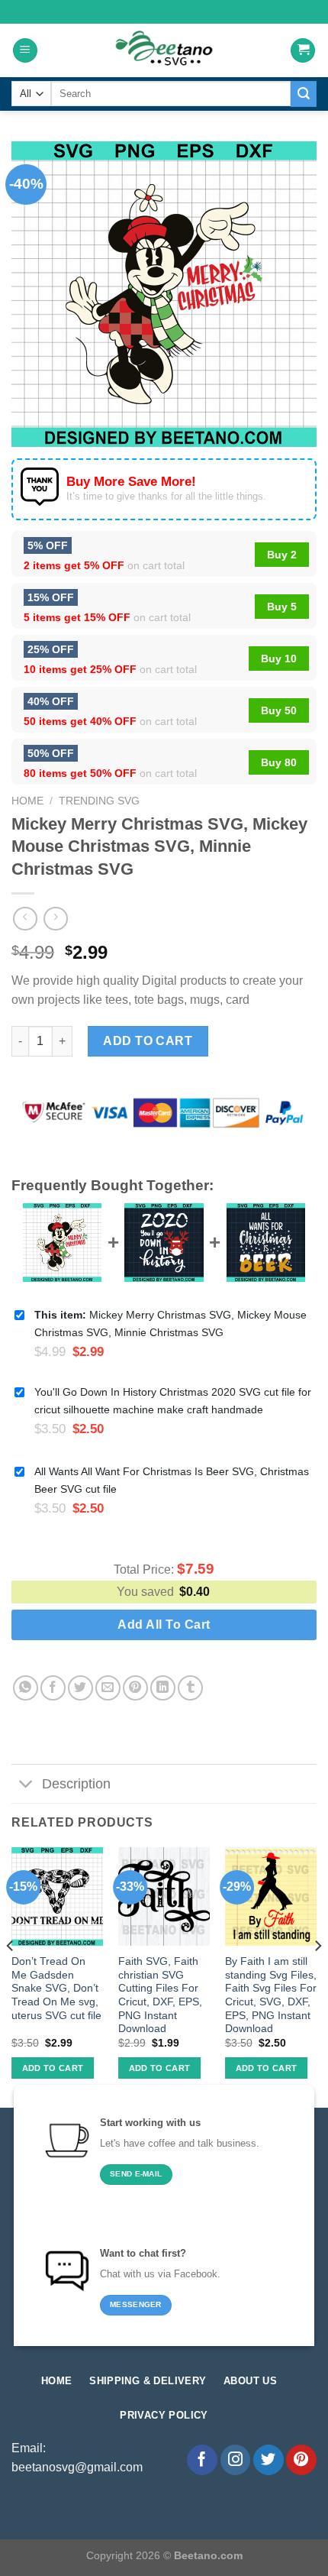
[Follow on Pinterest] (301, 2460)
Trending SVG (99, 801)
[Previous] (11, 1976)
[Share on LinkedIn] (163, 1688)
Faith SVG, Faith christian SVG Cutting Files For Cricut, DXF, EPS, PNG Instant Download (160, 1995)
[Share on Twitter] (80, 1688)
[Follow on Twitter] (269, 2460)
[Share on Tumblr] (190, 1688)
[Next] (317, 1976)
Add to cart (148, 1041)
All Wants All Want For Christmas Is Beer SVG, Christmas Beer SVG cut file (172, 1480)
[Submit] (304, 94)
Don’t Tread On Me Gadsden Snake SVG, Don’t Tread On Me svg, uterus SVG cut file (56, 1989)
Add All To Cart (164, 1625)
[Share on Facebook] (53, 1688)
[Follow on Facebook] (202, 2460)
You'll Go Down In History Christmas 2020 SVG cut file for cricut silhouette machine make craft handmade (173, 1401)
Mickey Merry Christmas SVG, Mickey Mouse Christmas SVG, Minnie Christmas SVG (170, 1324)
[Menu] (25, 51)
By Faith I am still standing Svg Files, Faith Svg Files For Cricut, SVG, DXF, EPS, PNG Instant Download (271, 1995)
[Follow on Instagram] (236, 2460)
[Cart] (303, 51)
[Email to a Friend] (108, 1688)
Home (27, 801)
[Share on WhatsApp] (26, 1688)
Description (76, 1784)
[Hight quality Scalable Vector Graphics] (164, 50)
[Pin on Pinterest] (135, 1688)
